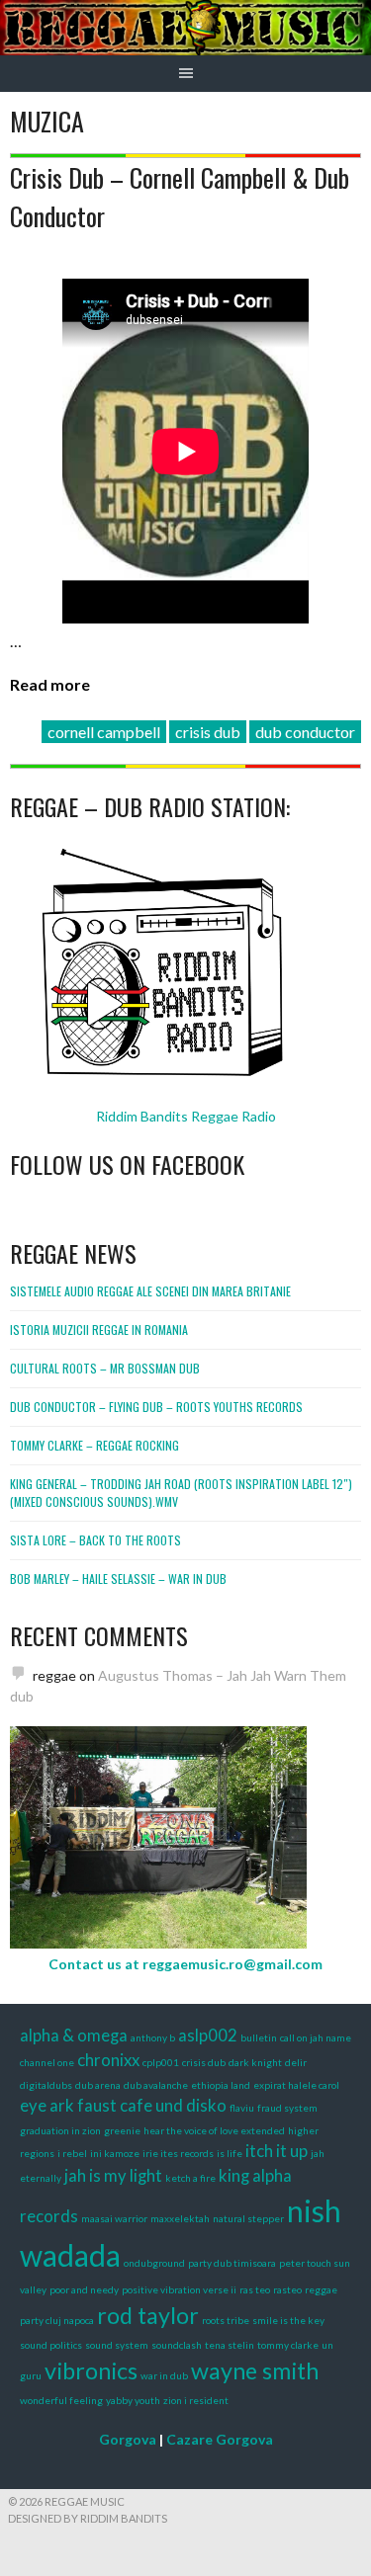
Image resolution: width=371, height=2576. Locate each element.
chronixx (108, 2060)
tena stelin (230, 2345)
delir (296, 2062)
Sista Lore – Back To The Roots (95, 1540)
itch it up (277, 2151)
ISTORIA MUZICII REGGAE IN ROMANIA (99, 1330)
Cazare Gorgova (220, 2439)
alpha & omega (74, 2036)
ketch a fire (190, 2178)
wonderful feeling (61, 2400)
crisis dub (208, 732)
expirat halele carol (296, 2085)
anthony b (153, 2037)
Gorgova (128, 2439)
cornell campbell (104, 732)
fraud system (287, 2108)
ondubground (154, 2263)
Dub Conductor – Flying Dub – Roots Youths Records (156, 1407)
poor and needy (84, 2289)
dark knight (255, 2062)
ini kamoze (115, 2153)
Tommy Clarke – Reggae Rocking (94, 1445)
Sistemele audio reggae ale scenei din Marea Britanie (150, 1291)
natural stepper (248, 2218)
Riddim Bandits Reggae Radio (186, 1116)
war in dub (164, 2375)
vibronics (91, 2370)
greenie (122, 2130)
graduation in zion (60, 2130)
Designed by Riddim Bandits (88, 2518)
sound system (117, 2345)
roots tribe (226, 2320)
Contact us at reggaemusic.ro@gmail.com (185, 1964)
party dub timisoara (232, 2263)
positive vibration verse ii (179, 2289)
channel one (47, 2062)
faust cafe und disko (152, 2106)
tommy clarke (288, 2345)
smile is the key (288, 2320)
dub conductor (305, 732)
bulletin (259, 2037)
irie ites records (178, 2153)
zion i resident (196, 2400)
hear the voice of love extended (214, 2130)
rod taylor (148, 2315)
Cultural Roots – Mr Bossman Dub (105, 1368)
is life (230, 2153)
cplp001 (161, 2062)
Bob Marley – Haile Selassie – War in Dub (118, 1579)
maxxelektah (180, 2218)
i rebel (72, 2153)
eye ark (47, 2106)
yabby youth (133, 2400)
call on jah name (316, 2037)
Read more (50, 684)
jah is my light (113, 2176)
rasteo (287, 2289)
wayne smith (255, 2370)
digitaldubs (46, 2085)
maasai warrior (114, 2218)
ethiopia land (221, 2085)
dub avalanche (156, 2085)
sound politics (51, 2345)
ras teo (255, 2289)
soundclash (177, 2345)
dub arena (98, 2085)
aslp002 (208, 2036)
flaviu (242, 2108)
